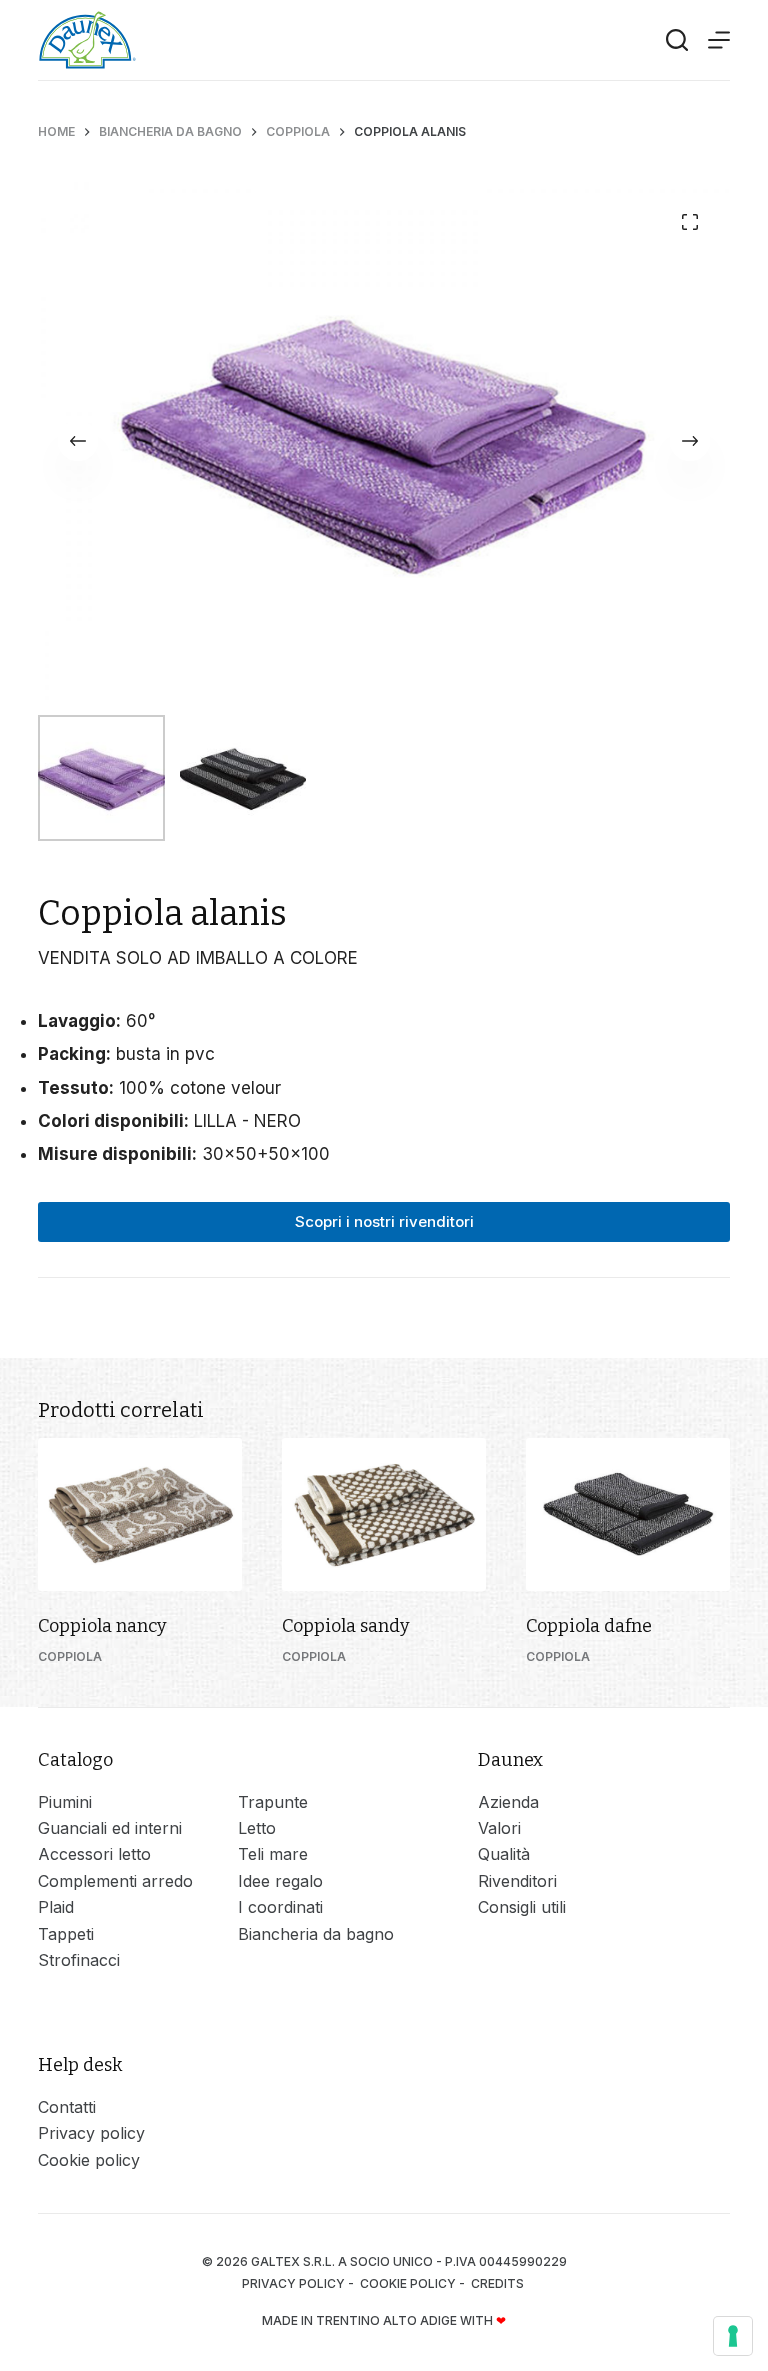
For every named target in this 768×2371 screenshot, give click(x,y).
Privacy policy (91, 2133)
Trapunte (273, 1802)
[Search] (677, 40)
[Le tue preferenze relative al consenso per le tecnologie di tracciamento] (733, 2336)
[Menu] (719, 40)
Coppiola (70, 1656)
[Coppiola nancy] (140, 1514)
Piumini (65, 1802)
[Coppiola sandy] (384, 1514)
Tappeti (66, 1934)
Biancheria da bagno (316, 1934)
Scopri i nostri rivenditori (384, 1221)
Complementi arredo (115, 1881)
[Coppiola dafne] (628, 1514)
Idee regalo (280, 1881)
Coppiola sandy (346, 1626)
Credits (499, 2283)
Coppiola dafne (589, 1626)
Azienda (508, 1802)
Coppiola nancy (102, 1626)
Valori (499, 1828)
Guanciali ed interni (110, 1828)
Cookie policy (89, 2160)
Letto (257, 1828)
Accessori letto (94, 1854)
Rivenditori (517, 1881)
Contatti (67, 2107)
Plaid (56, 1907)
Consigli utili (522, 1907)
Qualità (504, 1854)
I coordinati (280, 1907)
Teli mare (273, 1854)
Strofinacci (79, 1960)
